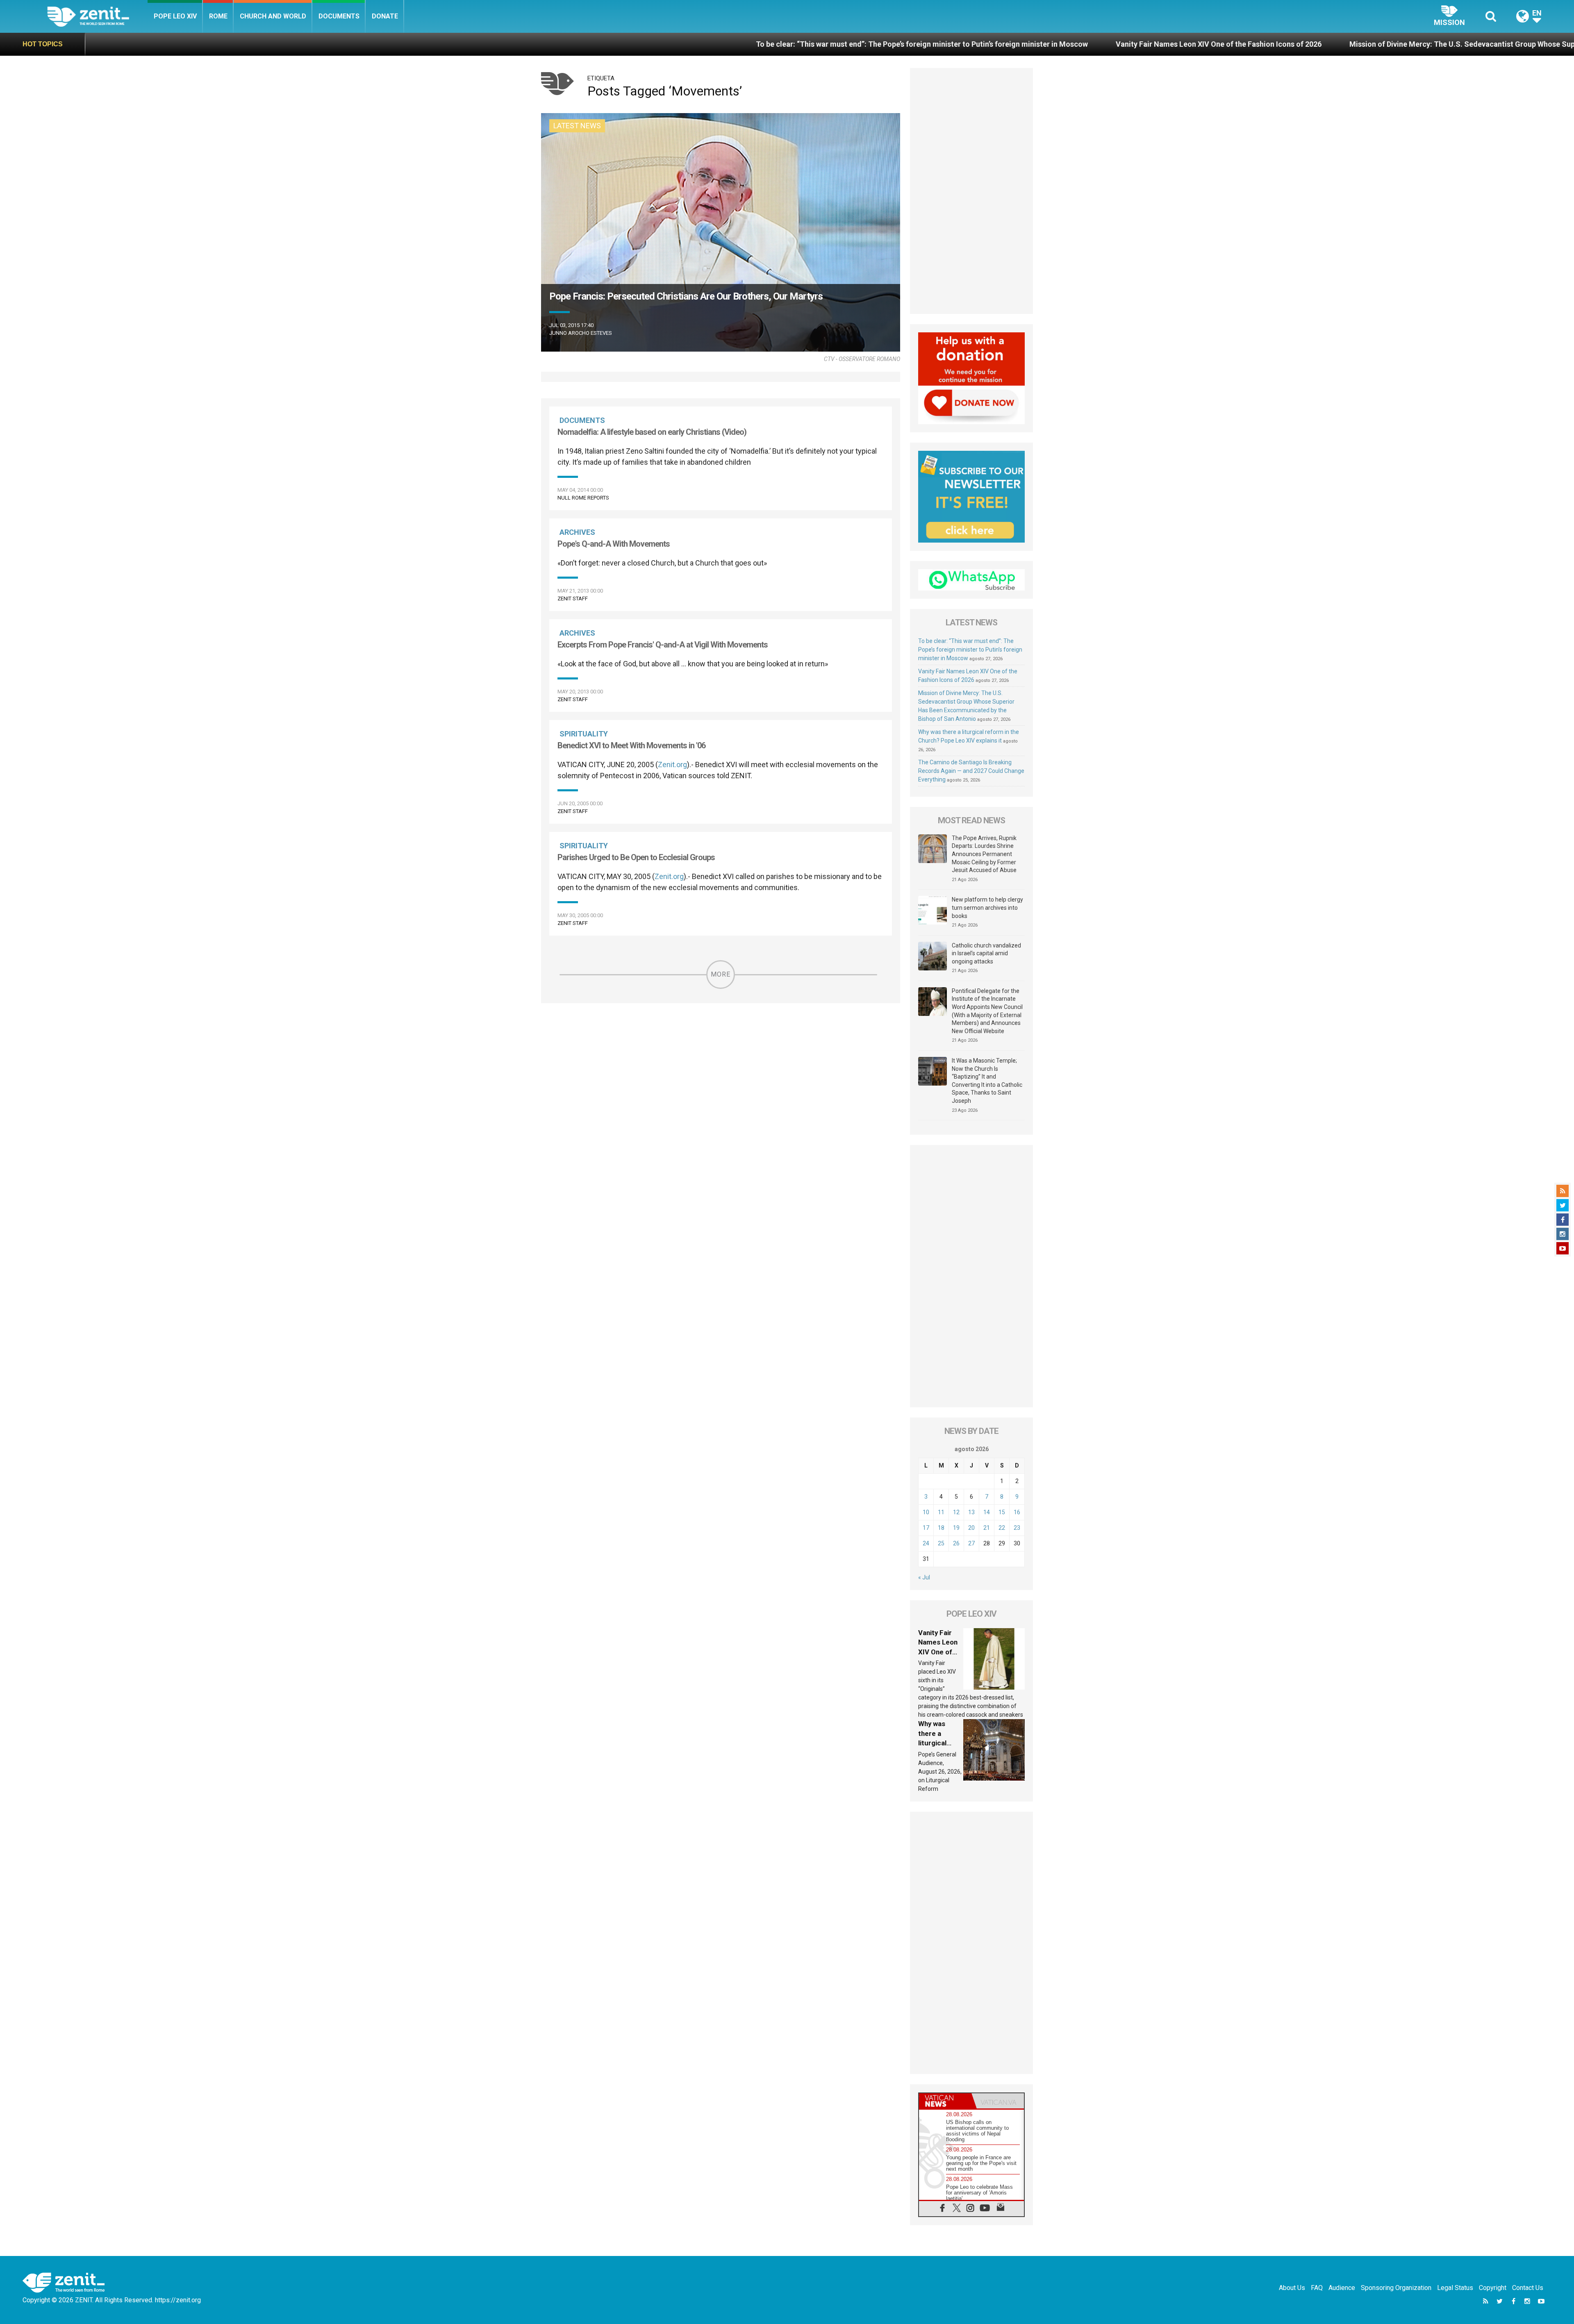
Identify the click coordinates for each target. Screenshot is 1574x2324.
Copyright (1493, 2288)
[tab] (945, 2101)
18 (941, 1528)
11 (941, 1512)
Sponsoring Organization (1396, 2288)
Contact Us (1528, 2288)
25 (941, 1543)
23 (1017, 1528)
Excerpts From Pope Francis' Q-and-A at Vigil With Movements (663, 645)
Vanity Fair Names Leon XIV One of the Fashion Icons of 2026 (847, 44)
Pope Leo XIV (175, 16)
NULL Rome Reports (583, 498)
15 (1002, 1512)
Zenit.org (672, 764)
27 (971, 1543)
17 (926, 1528)
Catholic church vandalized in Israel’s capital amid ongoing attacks (986, 953)
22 (1002, 1528)
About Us (1292, 2288)
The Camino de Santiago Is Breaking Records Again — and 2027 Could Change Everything (971, 771)
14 (987, 1512)
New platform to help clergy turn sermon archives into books (987, 908)
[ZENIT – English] (97, 16)
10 (926, 1512)
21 (987, 1528)
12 (956, 1512)
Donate (385, 16)
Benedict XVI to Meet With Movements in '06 (631, 745)
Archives (577, 532)
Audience (1342, 2288)
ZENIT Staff (573, 599)
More (721, 974)
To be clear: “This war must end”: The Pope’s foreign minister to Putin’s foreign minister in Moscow (550, 44)
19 (956, 1528)
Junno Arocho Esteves (581, 333)
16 (1017, 1512)
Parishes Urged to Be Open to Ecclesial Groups (636, 857)
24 (926, 1543)
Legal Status (1455, 2288)
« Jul (924, 1577)
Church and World (273, 16)
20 (971, 1528)
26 (956, 1543)
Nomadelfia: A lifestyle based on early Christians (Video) (652, 432)
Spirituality (584, 734)
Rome (218, 16)
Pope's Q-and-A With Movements (614, 544)
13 (971, 1512)
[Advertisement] (971, 191)
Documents (339, 16)
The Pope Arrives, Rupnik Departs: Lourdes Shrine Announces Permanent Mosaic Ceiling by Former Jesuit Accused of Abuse (984, 854)
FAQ (1317, 2288)
